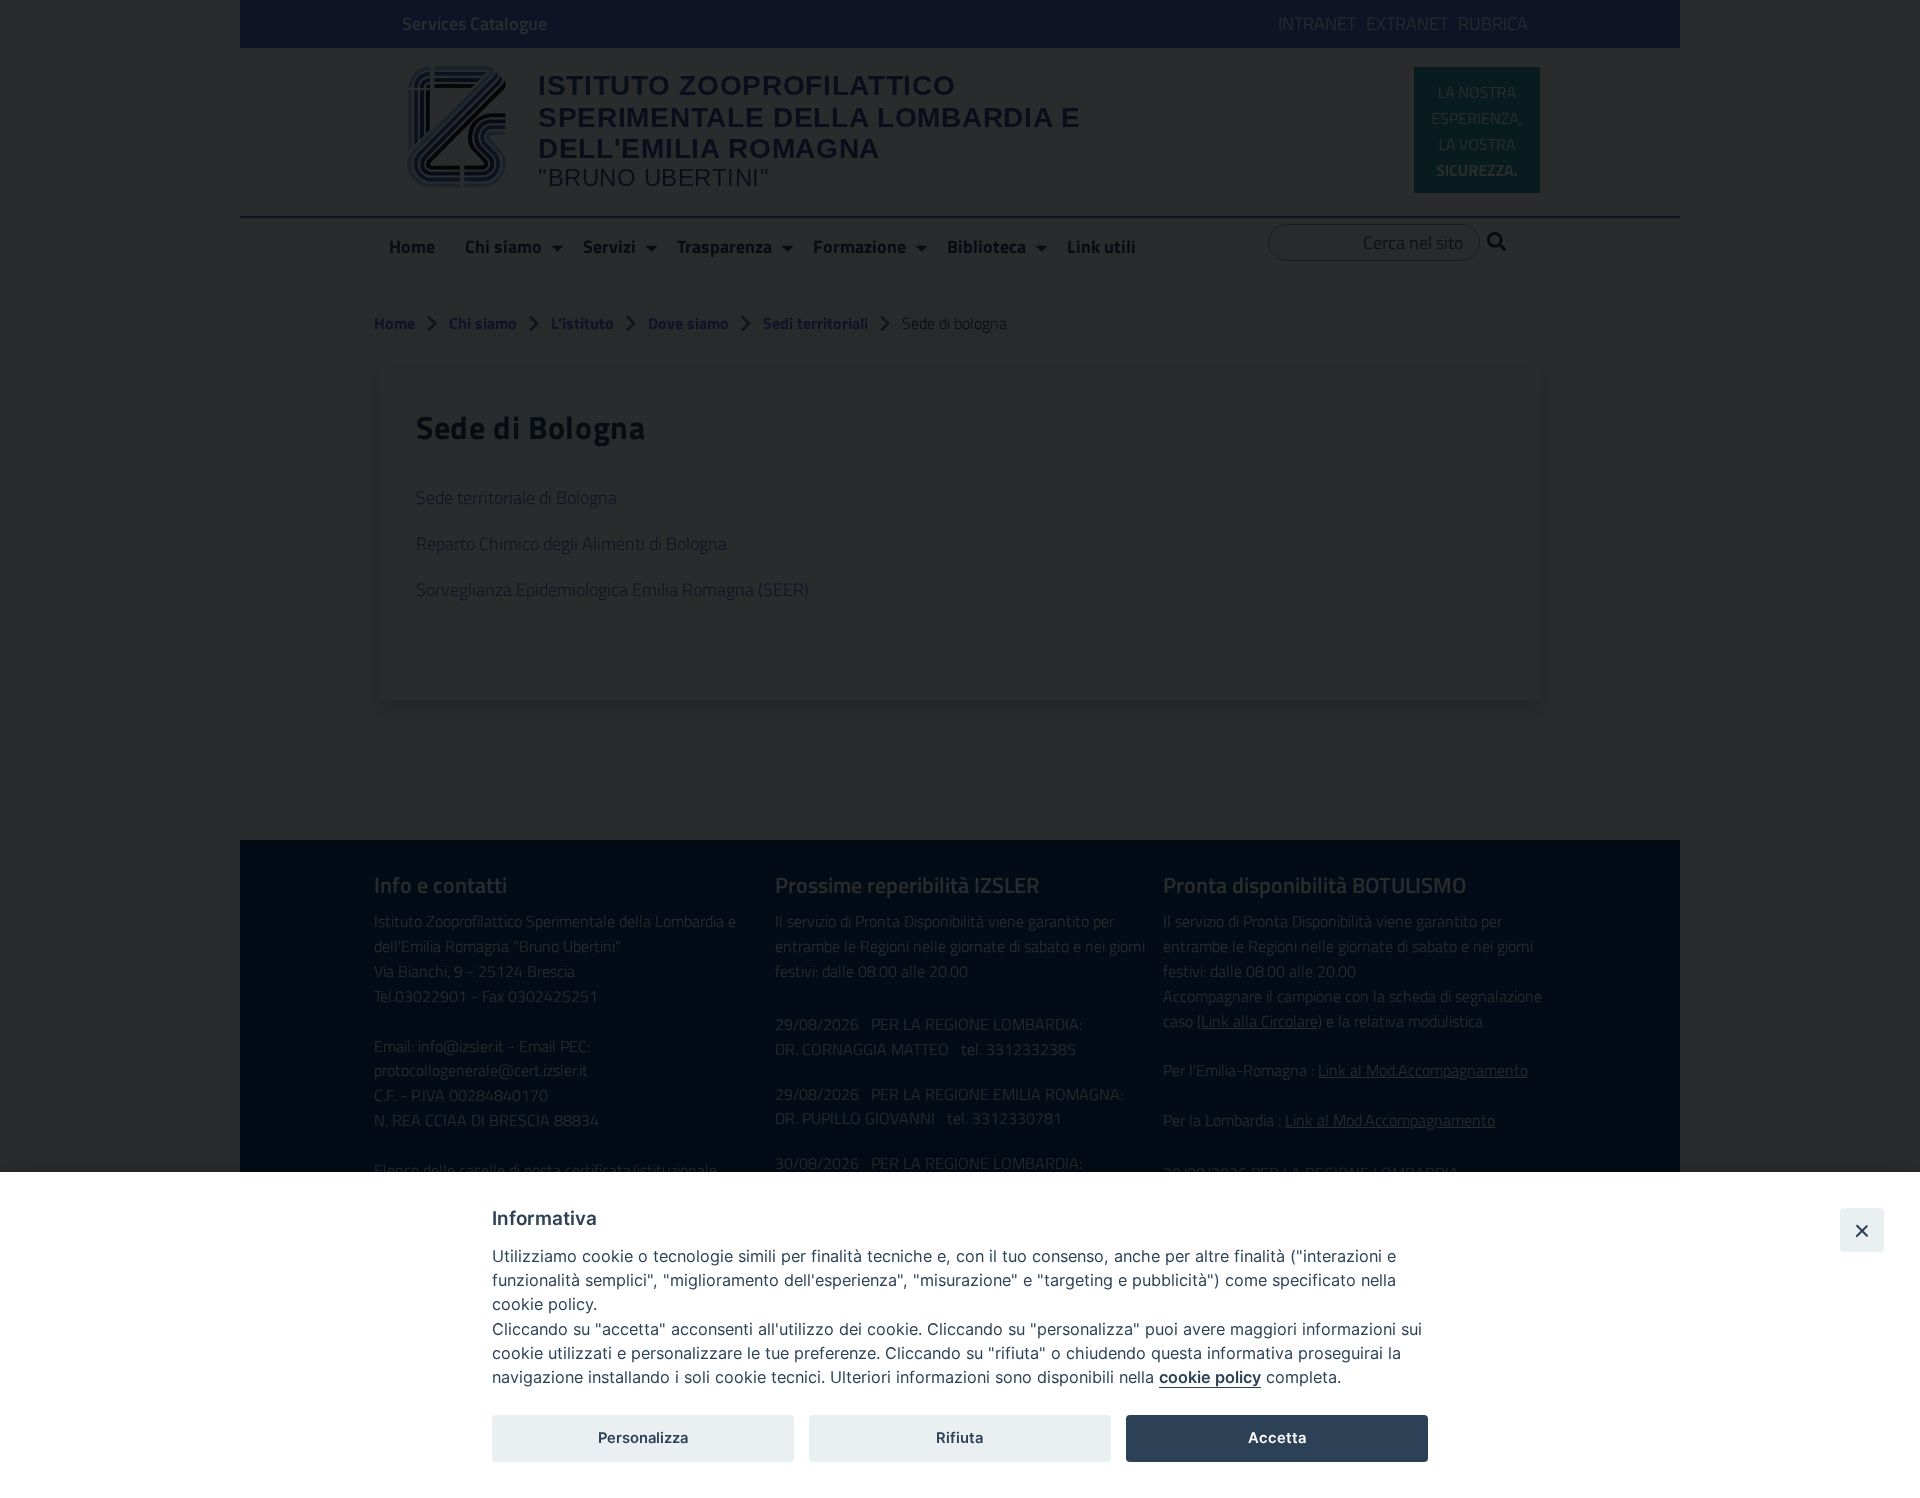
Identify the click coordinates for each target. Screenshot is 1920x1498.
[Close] (1862, 1230)
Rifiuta (959, 1438)
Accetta (1277, 1438)
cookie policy (1210, 1377)
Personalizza (643, 1438)
